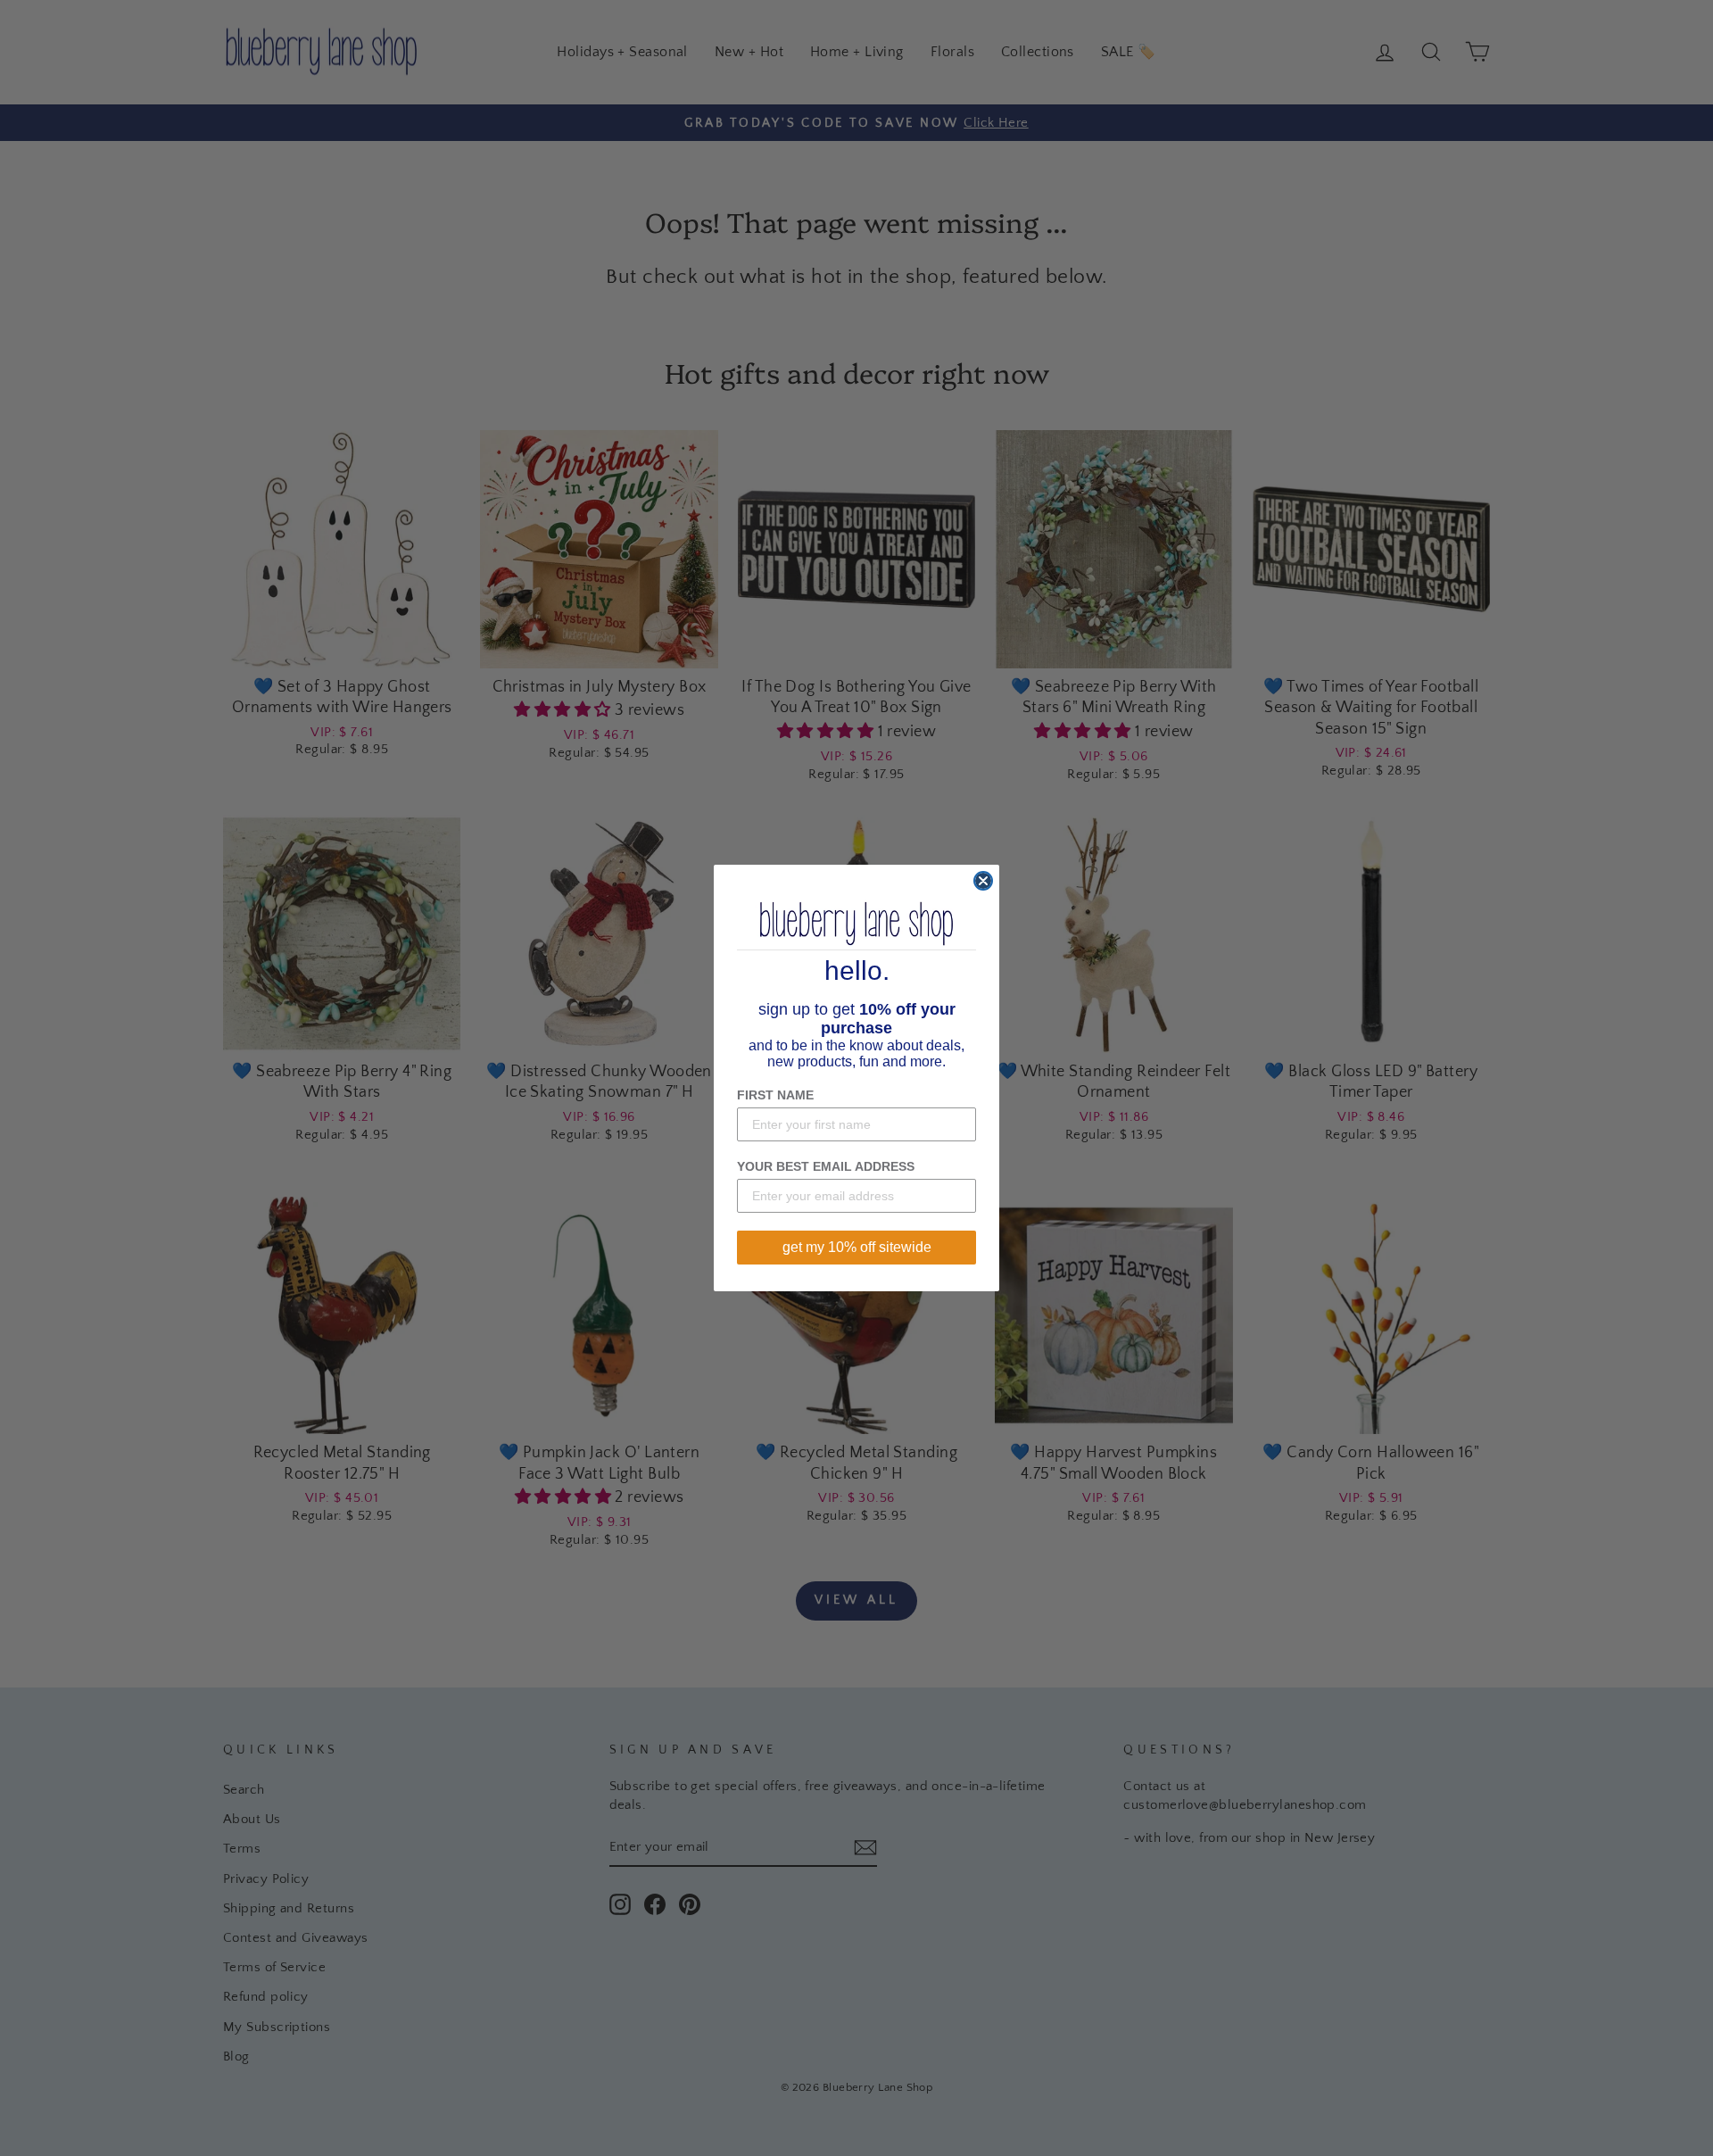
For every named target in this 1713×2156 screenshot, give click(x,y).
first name (775, 1095)
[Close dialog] (983, 881)
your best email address (826, 1166)
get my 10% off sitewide (857, 1247)
